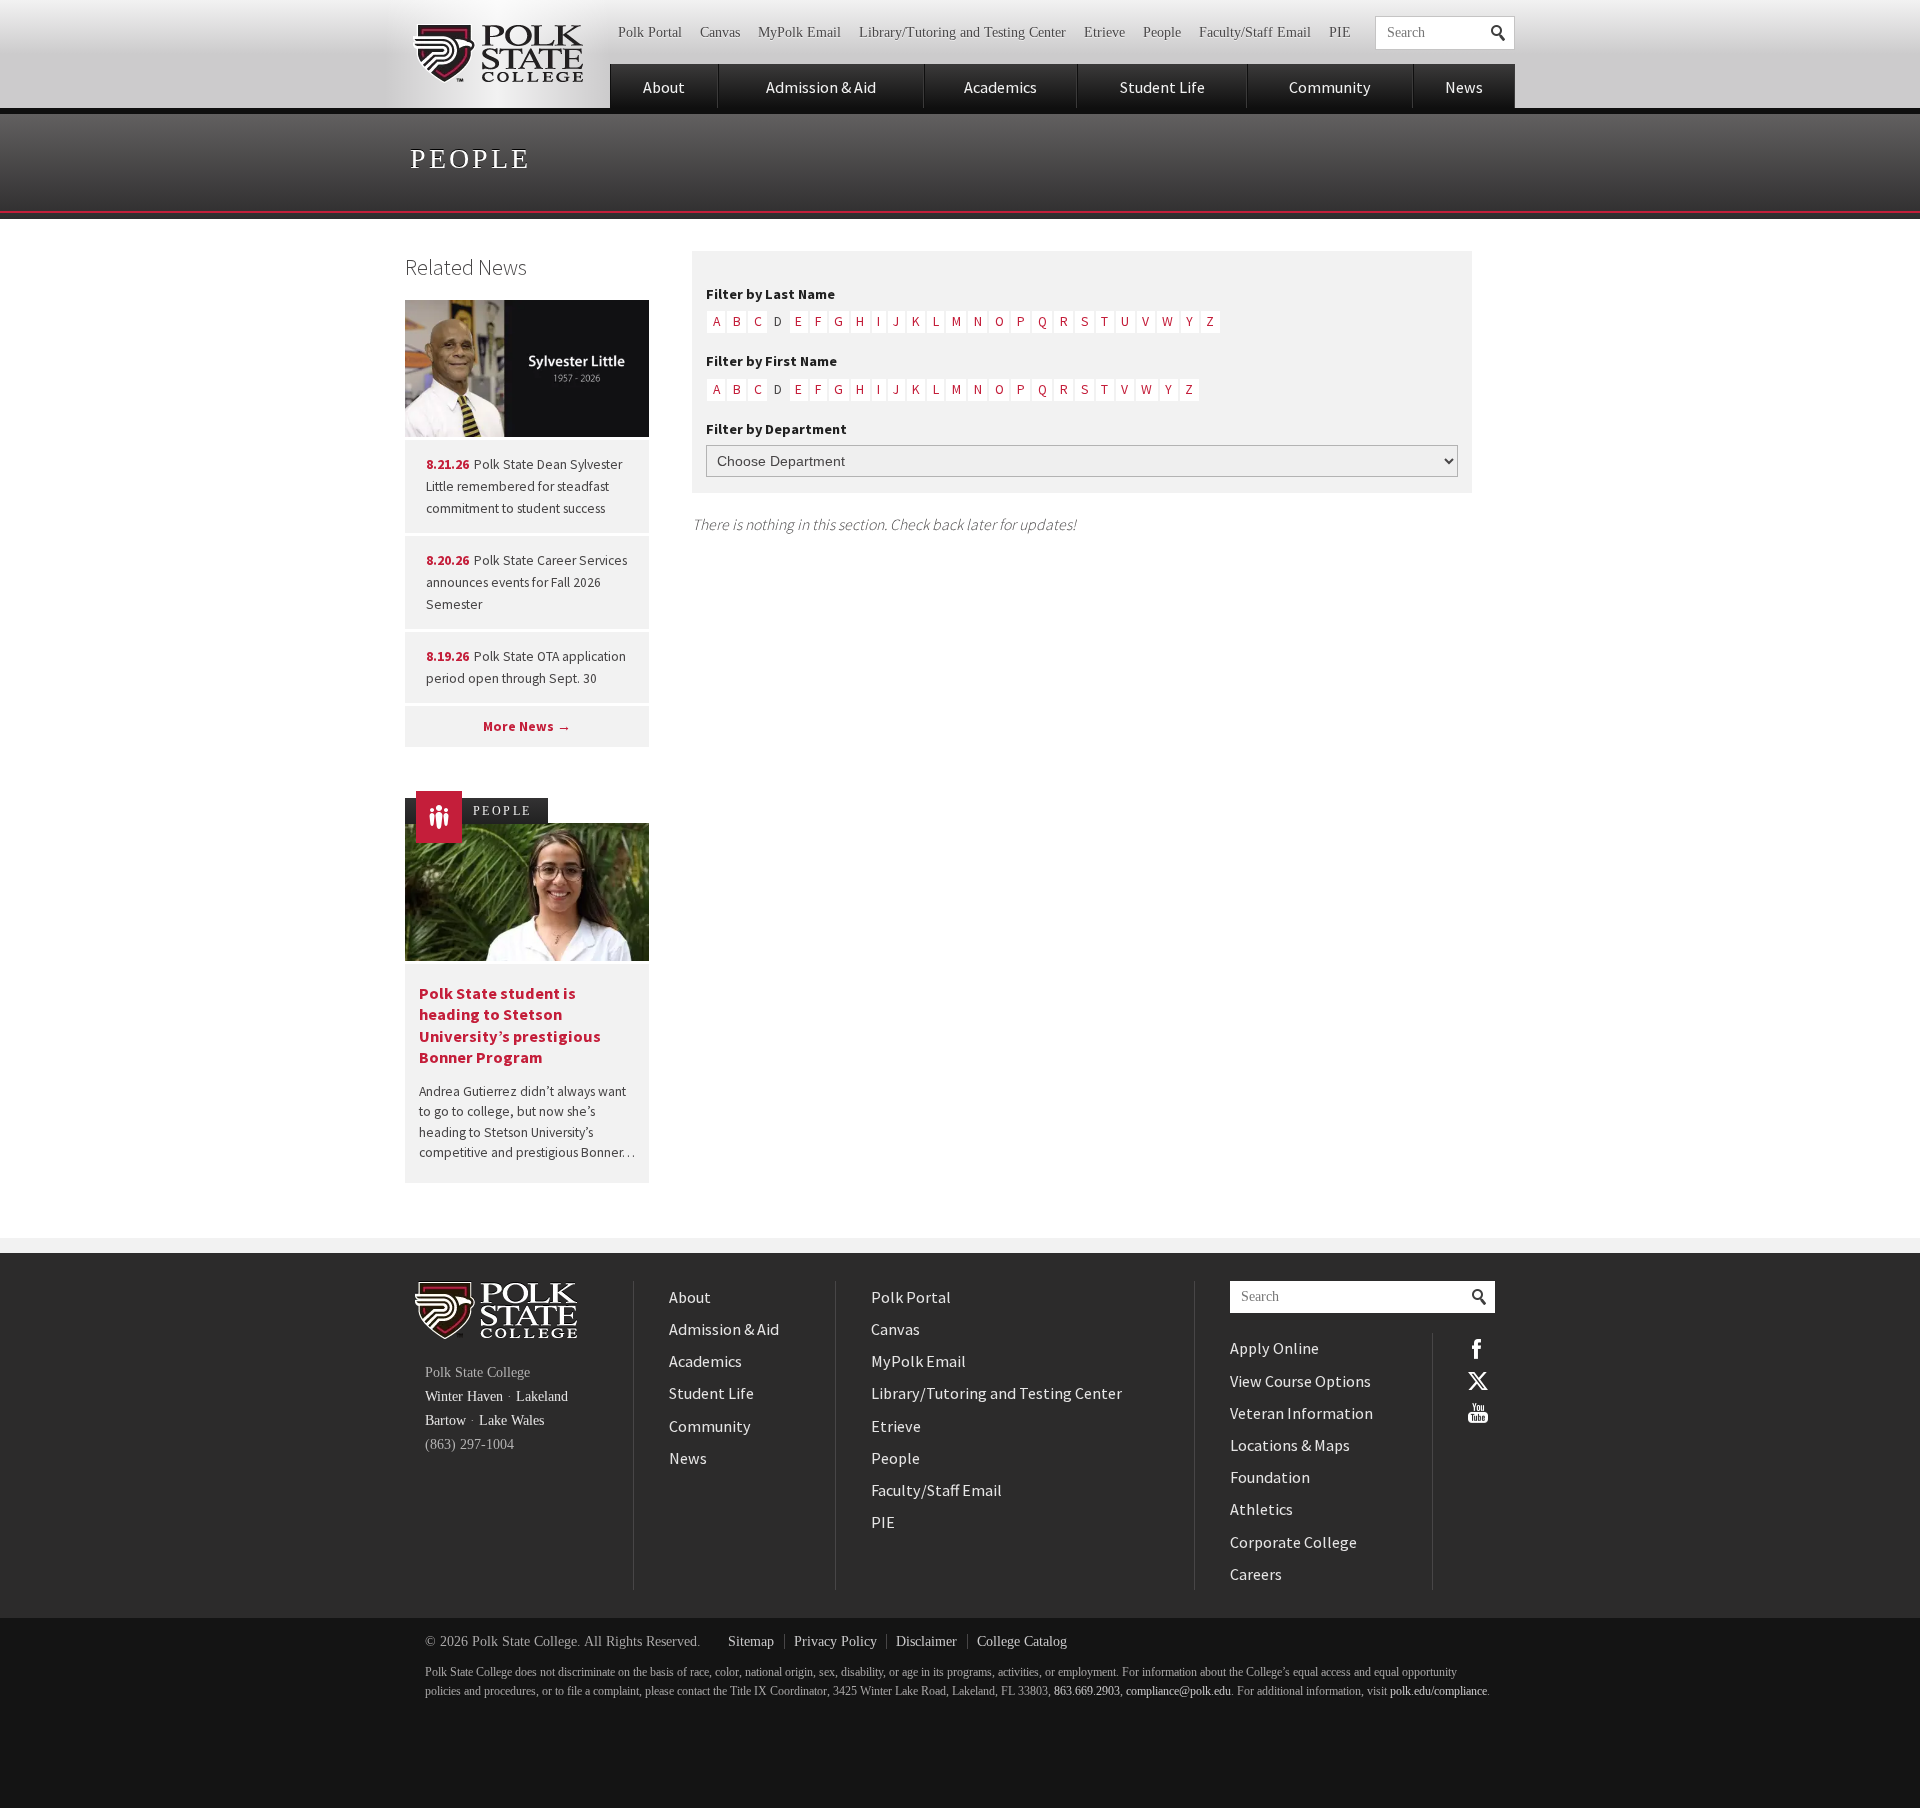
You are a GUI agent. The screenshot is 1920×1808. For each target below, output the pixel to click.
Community (1330, 87)
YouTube (1478, 1413)
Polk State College (497, 54)
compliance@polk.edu (1178, 1691)
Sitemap (751, 1641)
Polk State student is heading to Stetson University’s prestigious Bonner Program (510, 1025)
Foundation (1270, 1477)
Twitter (1478, 1381)
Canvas (720, 32)
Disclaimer (926, 1641)
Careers (1256, 1574)
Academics (1000, 87)
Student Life (1162, 87)
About (664, 87)
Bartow (445, 1420)
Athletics (1261, 1509)
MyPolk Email (799, 32)
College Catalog (1022, 1641)
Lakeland (542, 1396)
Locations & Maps (1290, 1445)
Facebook (1478, 1349)
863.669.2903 (1087, 1691)
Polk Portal (650, 32)
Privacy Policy (835, 1641)
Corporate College (1293, 1542)
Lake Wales (511, 1420)
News (1464, 87)
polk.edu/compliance (1438, 1691)
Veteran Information (1301, 1413)
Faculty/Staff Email (1255, 32)
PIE (1340, 32)
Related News (466, 267)
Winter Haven (464, 1396)
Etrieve (1104, 32)
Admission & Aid (821, 87)
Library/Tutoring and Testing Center (962, 32)
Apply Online (1274, 1348)
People (1162, 32)
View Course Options (1300, 1381)
